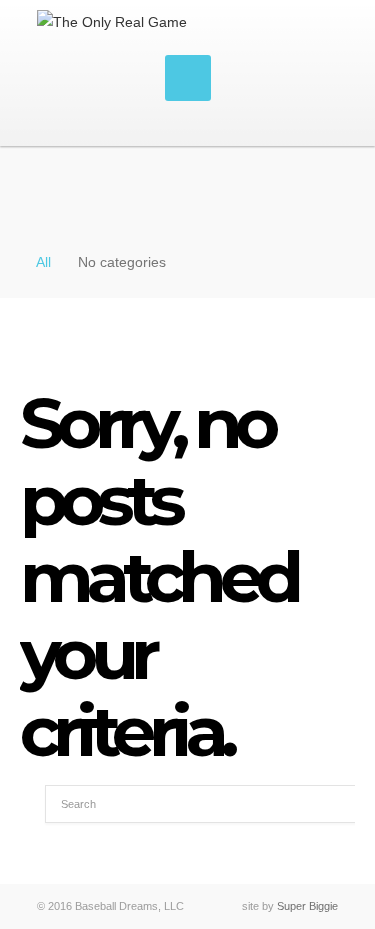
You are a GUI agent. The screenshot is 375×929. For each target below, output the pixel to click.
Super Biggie (307, 906)
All (43, 262)
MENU (188, 78)
